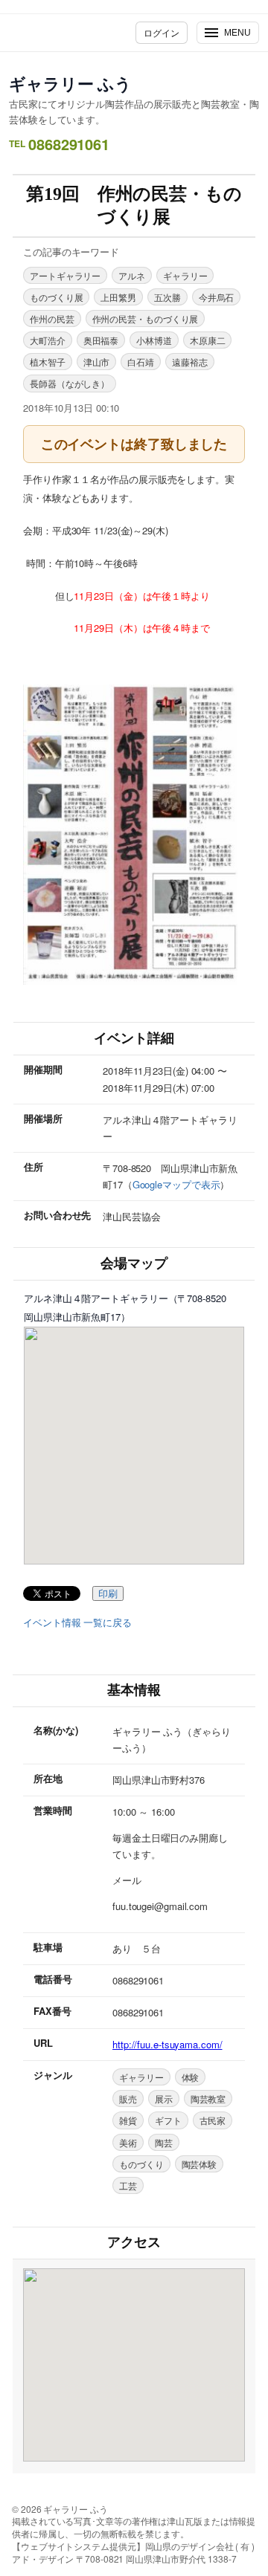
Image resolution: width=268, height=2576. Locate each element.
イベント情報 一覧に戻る (77, 1622)
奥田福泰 (101, 340)
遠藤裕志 (190, 362)
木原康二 (208, 340)
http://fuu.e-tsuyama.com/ (167, 2044)
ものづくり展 (56, 297)
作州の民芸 (52, 318)
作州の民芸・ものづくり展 (146, 318)
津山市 (97, 362)
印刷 (108, 1594)
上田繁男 (118, 297)
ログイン (162, 32)
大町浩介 (48, 340)
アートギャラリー (65, 275)
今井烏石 (217, 297)
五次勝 (167, 297)
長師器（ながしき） (70, 383)
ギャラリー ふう (70, 83)
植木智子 (48, 362)
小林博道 (154, 340)
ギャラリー (185, 275)
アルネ (132, 275)
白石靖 (141, 362)
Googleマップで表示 (176, 1184)
